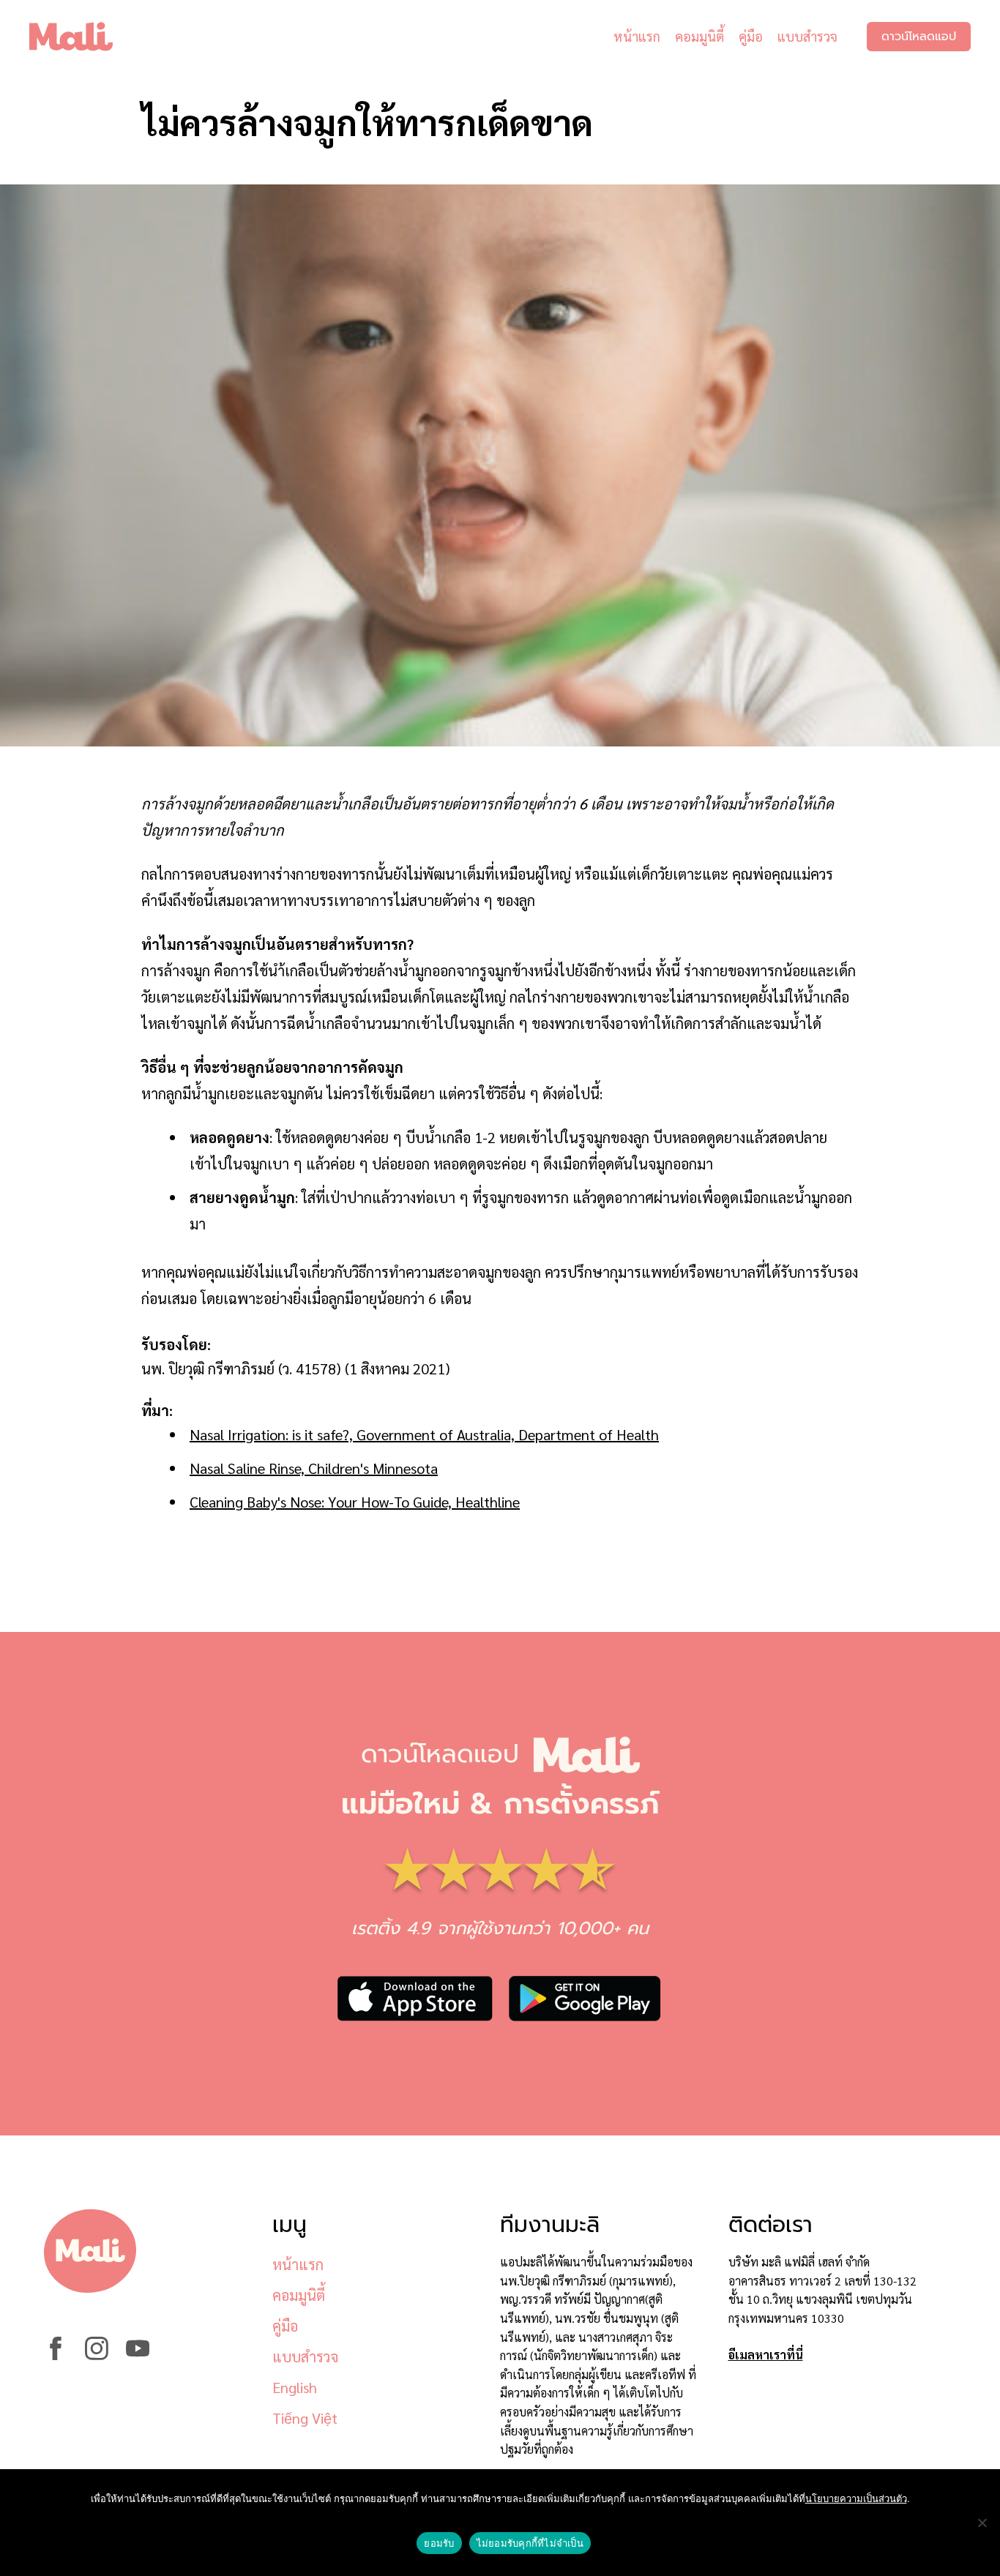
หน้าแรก (637, 36)
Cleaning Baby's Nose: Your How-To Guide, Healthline (355, 1502)
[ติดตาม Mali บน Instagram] (97, 2355)
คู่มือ (751, 36)
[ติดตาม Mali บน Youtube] (138, 2355)
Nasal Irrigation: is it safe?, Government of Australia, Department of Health (424, 1434)
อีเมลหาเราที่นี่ (766, 2355)
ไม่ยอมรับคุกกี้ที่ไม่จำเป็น (530, 2543)
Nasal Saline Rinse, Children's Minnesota (314, 1468)
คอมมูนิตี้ (699, 36)
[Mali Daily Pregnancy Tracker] (82, 37)
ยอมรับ (439, 2543)
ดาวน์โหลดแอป (919, 37)
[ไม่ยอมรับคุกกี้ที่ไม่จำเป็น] (982, 2523)
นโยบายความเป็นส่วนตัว (856, 2498)
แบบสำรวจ (807, 36)
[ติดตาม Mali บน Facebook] (56, 2355)
